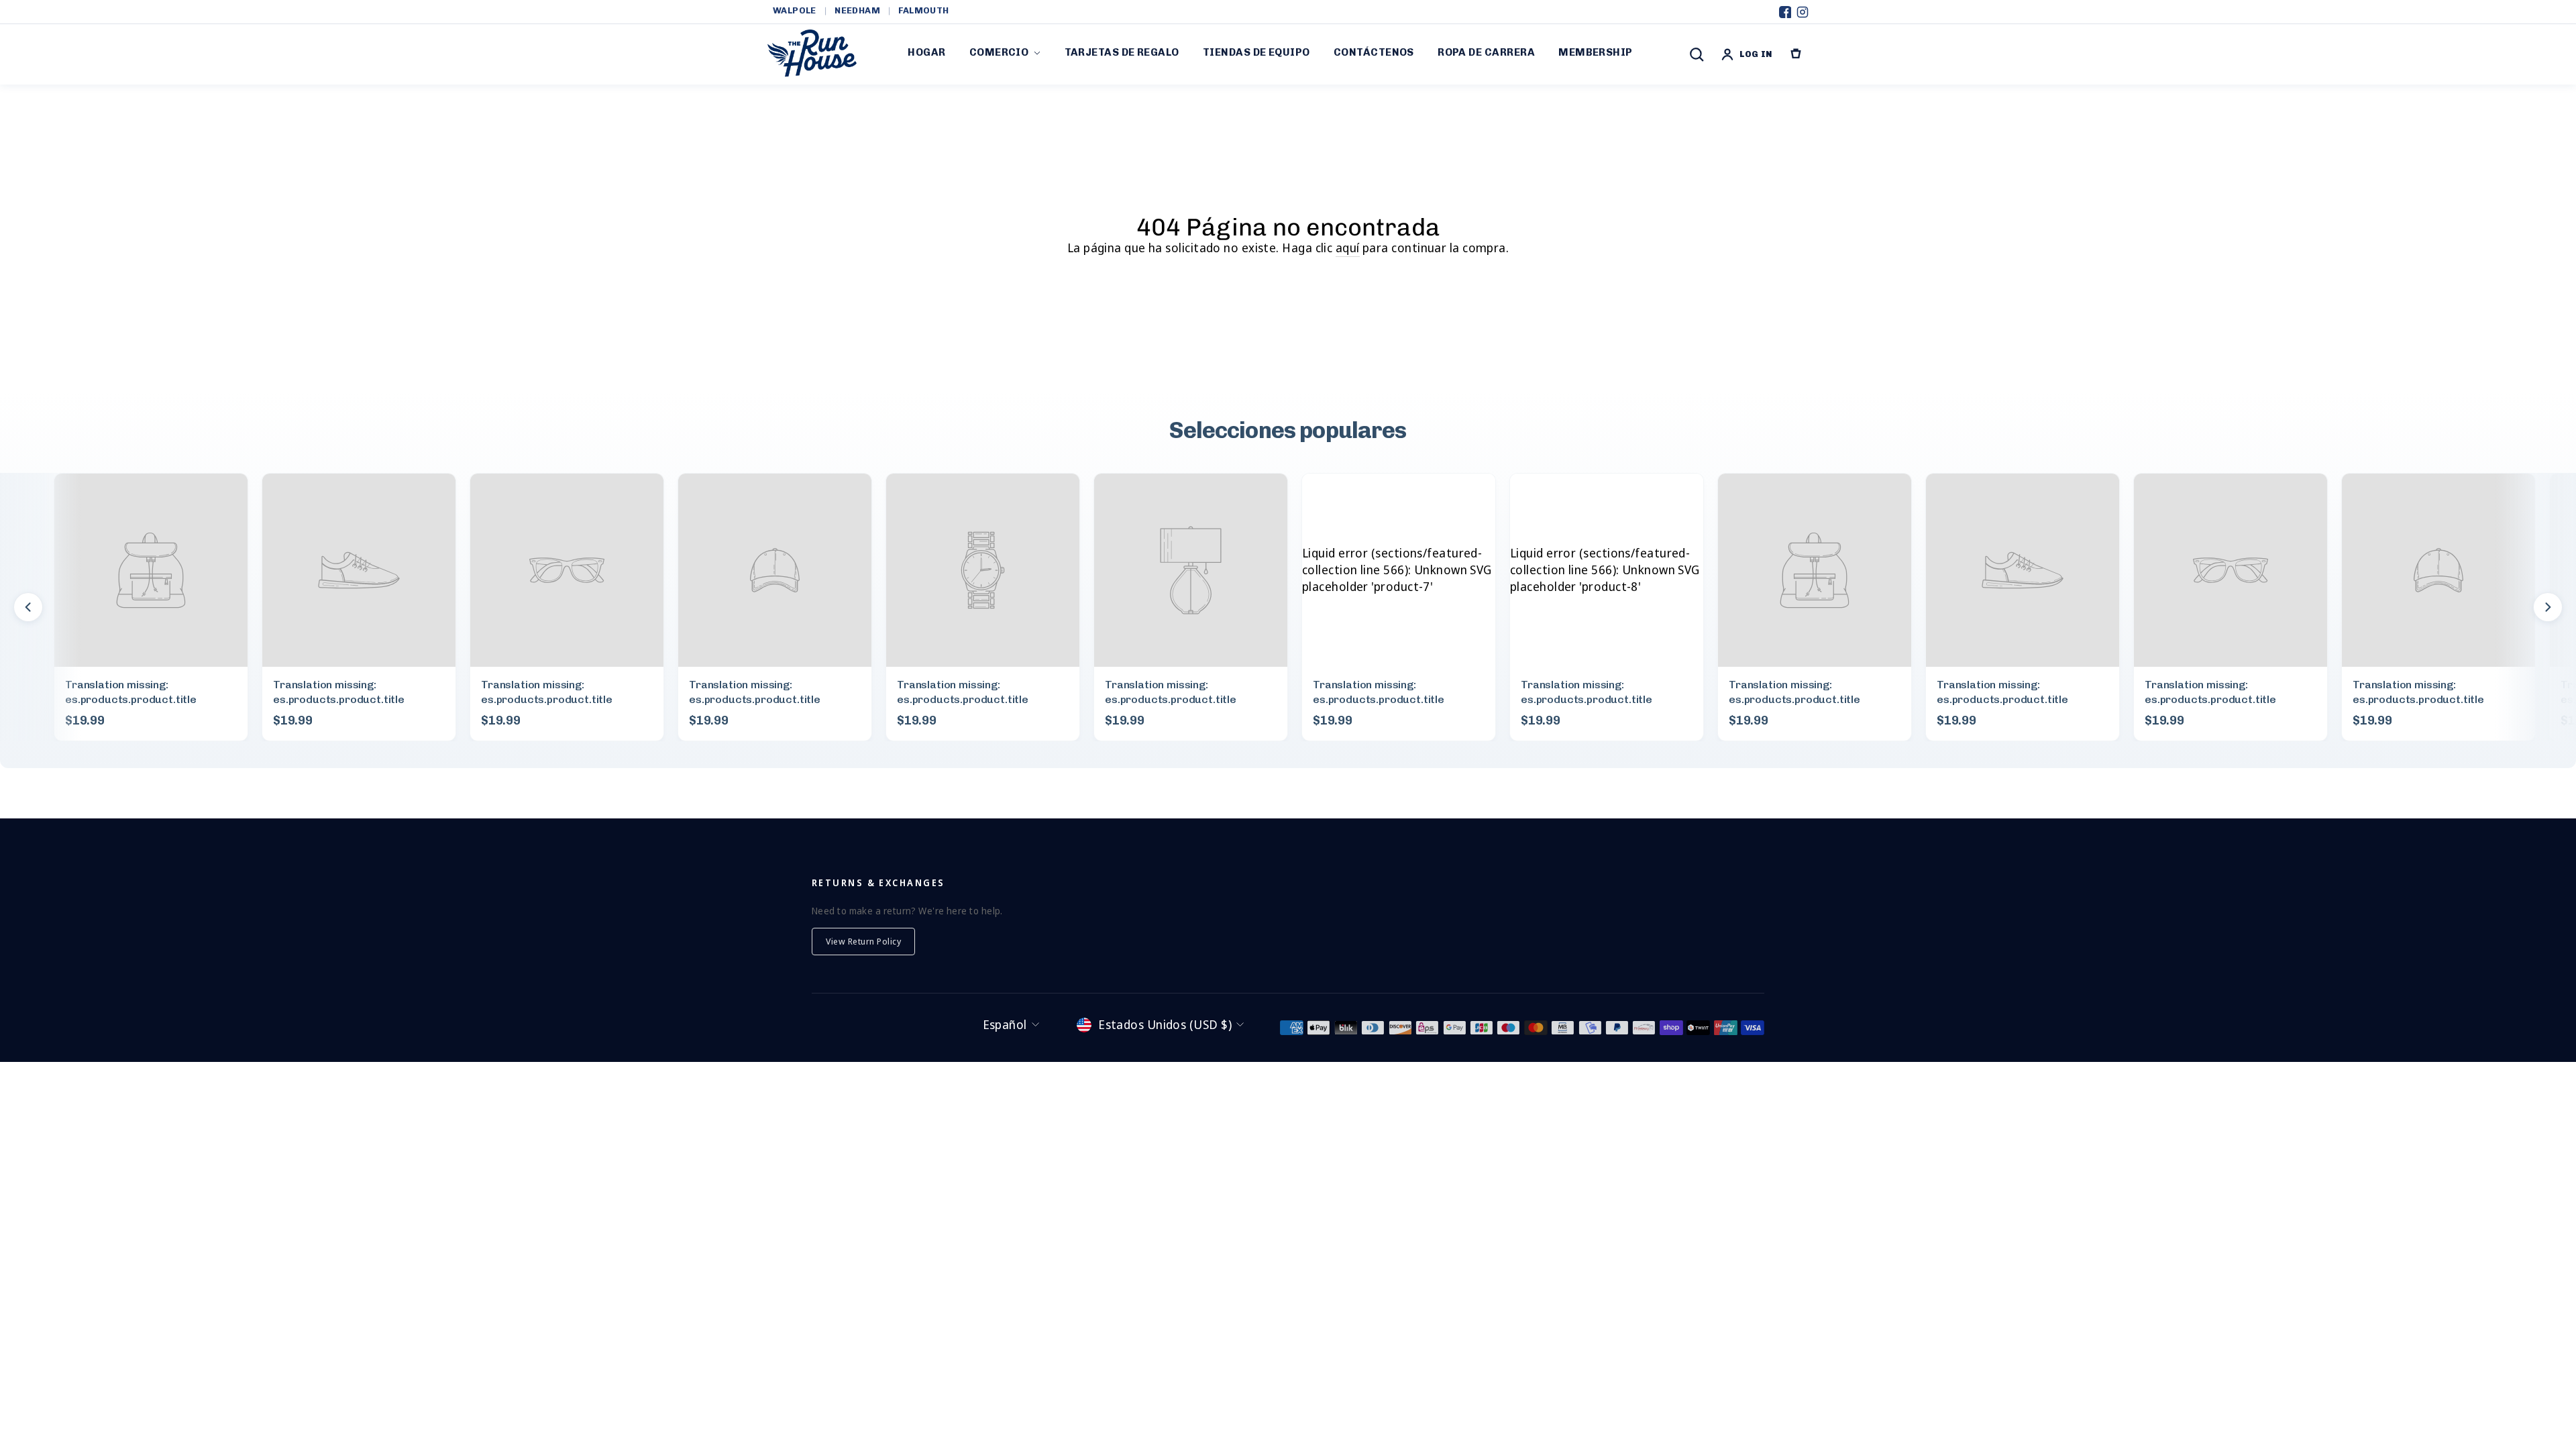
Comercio (999, 52)
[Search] (1697, 54)
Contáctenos (1374, 52)
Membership (1596, 52)
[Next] (2548, 607)
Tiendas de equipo (1256, 52)
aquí (1348, 248)
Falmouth (923, 10)
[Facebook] (1785, 12)
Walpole (795, 10)
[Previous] (28, 607)
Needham (857, 10)
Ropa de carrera (1486, 52)
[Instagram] (1803, 12)
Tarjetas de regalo (1122, 52)
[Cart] (1796, 54)
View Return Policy (863, 941)
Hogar (926, 52)
